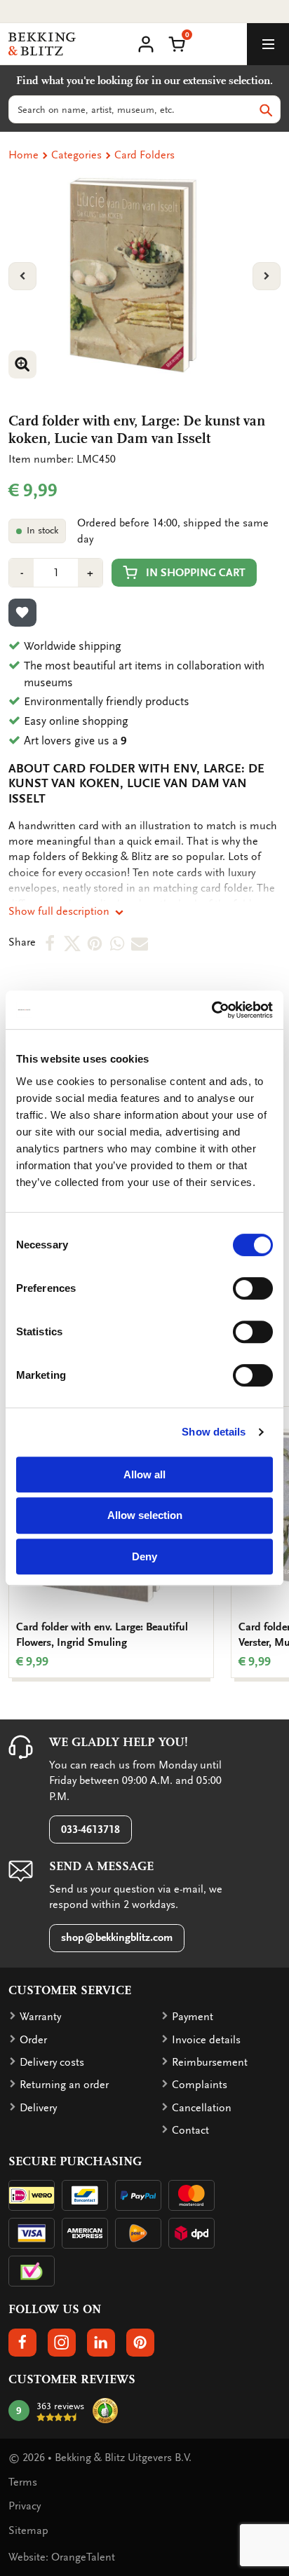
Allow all (144, 1474)
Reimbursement (210, 2062)
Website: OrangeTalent (62, 2557)
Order (33, 2040)
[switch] (253, 1288)
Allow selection (145, 1515)
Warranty (40, 2017)
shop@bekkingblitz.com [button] (117, 1937)
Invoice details (206, 2040)
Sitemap (28, 2530)
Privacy (25, 2506)
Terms (23, 2482)
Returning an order (64, 2085)
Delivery (38, 2108)
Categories (76, 155)
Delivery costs (52, 2062)
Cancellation (202, 2108)
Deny (144, 1556)
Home (23, 155)
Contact (190, 2130)
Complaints (200, 2085)
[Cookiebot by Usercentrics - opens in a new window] (211, 1010)
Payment (193, 2017)
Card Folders (144, 155)
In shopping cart (196, 573)
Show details (214, 1432)
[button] (177, 43)
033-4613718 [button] (90, 1829)
